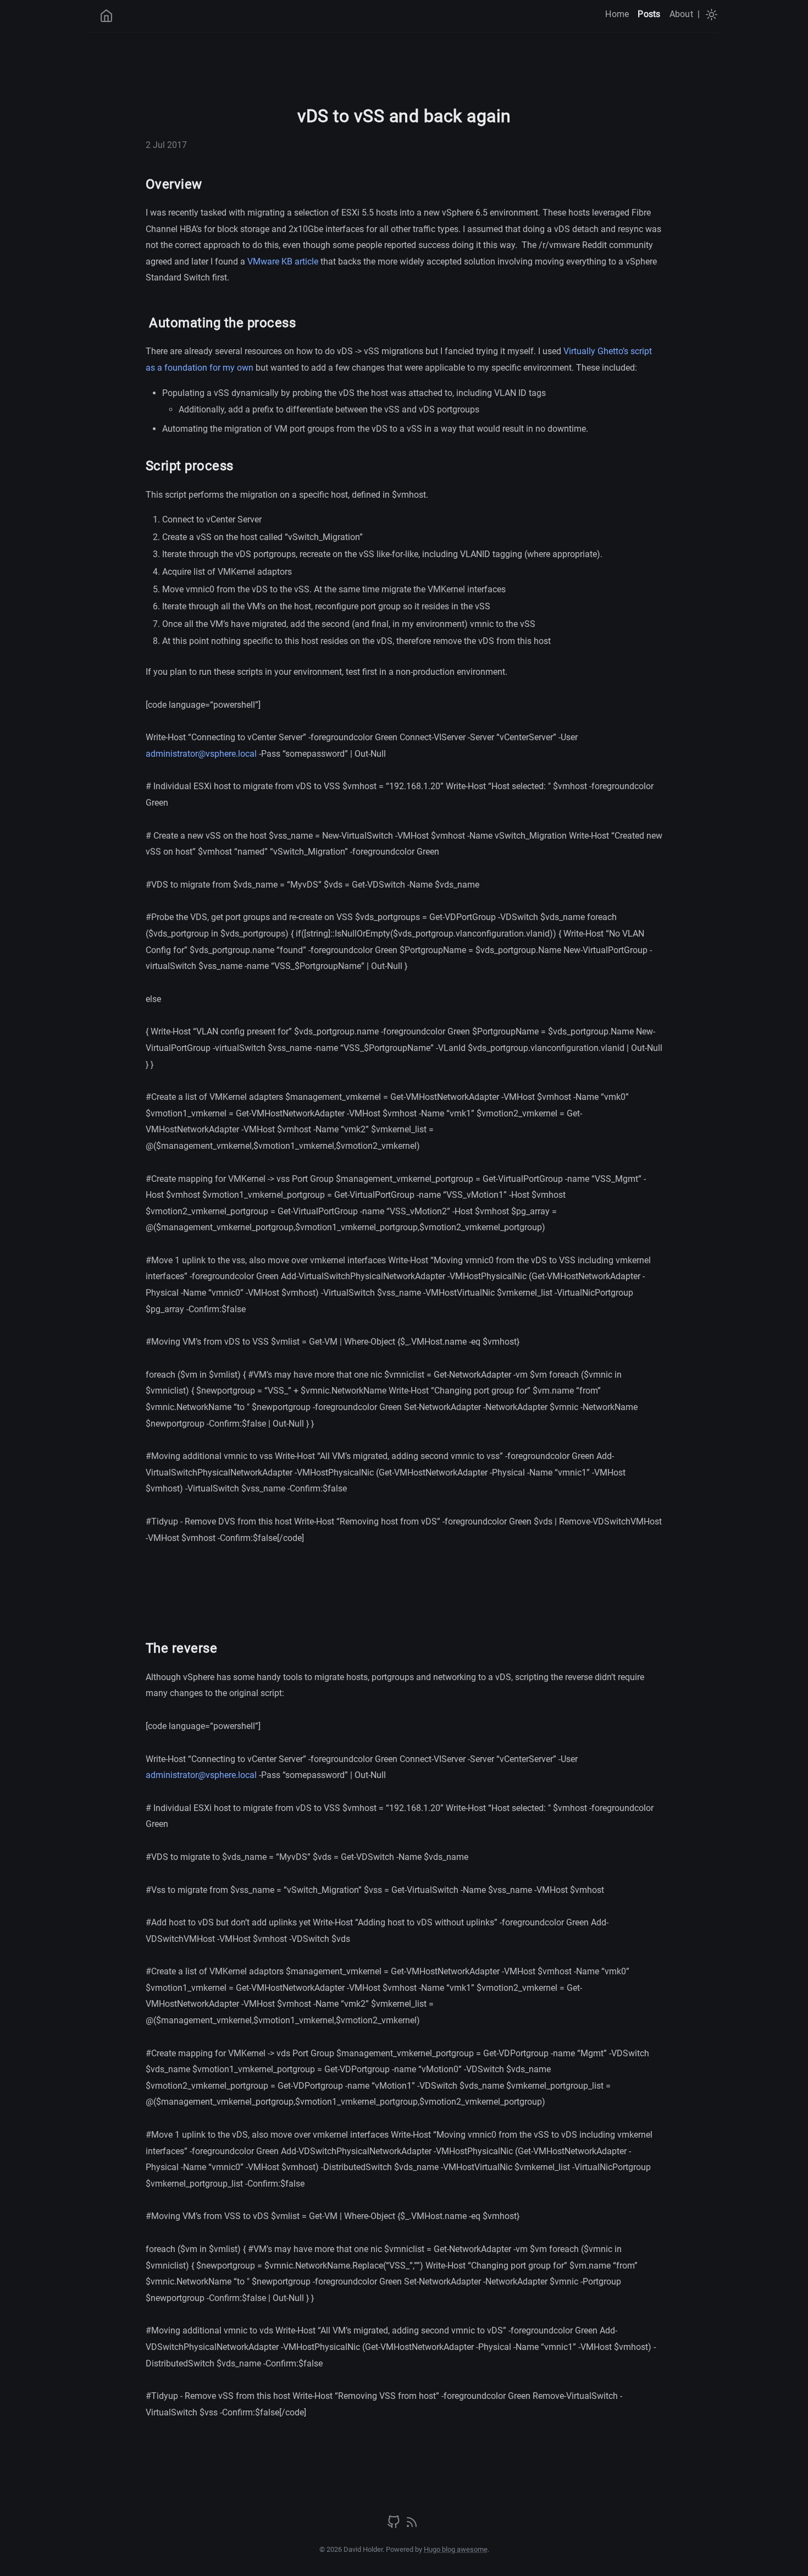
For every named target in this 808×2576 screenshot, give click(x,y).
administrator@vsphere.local (201, 754)
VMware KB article (283, 262)
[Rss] (412, 2526)
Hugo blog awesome (456, 2549)
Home (617, 14)
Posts (649, 14)
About (681, 14)
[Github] (395, 2526)
